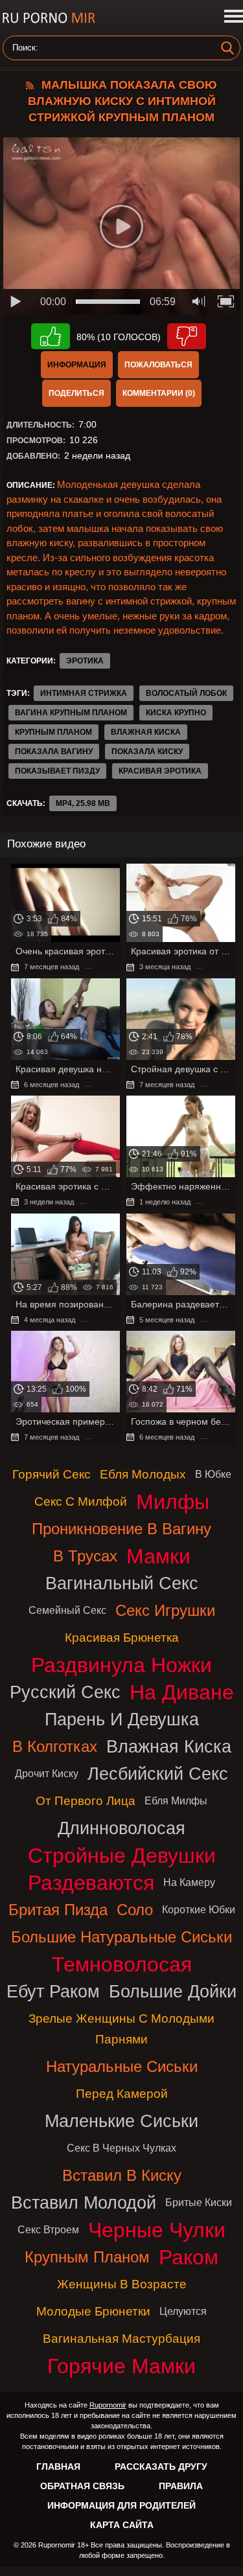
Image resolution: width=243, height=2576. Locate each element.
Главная (58, 2467)
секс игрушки (165, 1610)
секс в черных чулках (121, 2148)
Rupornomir (108, 2405)
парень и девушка (122, 1719)
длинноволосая (121, 1828)
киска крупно (176, 713)
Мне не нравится (187, 336)
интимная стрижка (84, 693)
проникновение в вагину (121, 1529)
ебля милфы (176, 1801)
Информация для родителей (121, 2505)
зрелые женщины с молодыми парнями (121, 2029)
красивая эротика (160, 771)
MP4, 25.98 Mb (83, 803)
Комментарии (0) (159, 393)
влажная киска (146, 732)
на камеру (189, 1882)
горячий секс (52, 1474)
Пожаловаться (158, 365)
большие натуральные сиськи (121, 1937)
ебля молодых (143, 1474)
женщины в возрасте (122, 2284)
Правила (181, 2486)
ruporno (49, 18)
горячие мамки (121, 2366)
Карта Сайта (122, 2525)
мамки (158, 1556)
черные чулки (157, 2230)
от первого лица (86, 1801)
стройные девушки (122, 1856)
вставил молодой (84, 2202)
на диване (182, 1692)
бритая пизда (58, 1910)
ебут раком (53, 1991)
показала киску (147, 752)
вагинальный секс (122, 1583)
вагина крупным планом (71, 713)
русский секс (65, 1692)
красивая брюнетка (122, 1638)
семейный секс (67, 1610)
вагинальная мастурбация (121, 2339)
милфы (173, 1502)
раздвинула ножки (121, 1665)
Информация (77, 365)
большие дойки (173, 1991)
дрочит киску (47, 1774)
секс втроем (48, 2230)
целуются (183, 2311)
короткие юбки (199, 1910)
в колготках (55, 1746)
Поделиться (76, 393)
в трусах (85, 1556)
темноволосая (122, 1964)
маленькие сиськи (121, 2121)
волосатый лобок (186, 693)
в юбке (213, 1474)
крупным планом (53, 732)
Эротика (85, 661)
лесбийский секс (158, 1774)
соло (135, 1910)
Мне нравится (51, 336)
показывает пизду (57, 771)
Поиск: (25, 48)
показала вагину (54, 752)
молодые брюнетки (93, 2311)
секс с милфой (81, 1501)
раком (189, 2257)
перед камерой (122, 2094)
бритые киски (199, 2202)
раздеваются (91, 1883)
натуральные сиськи (122, 2066)
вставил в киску (122, 2175)
